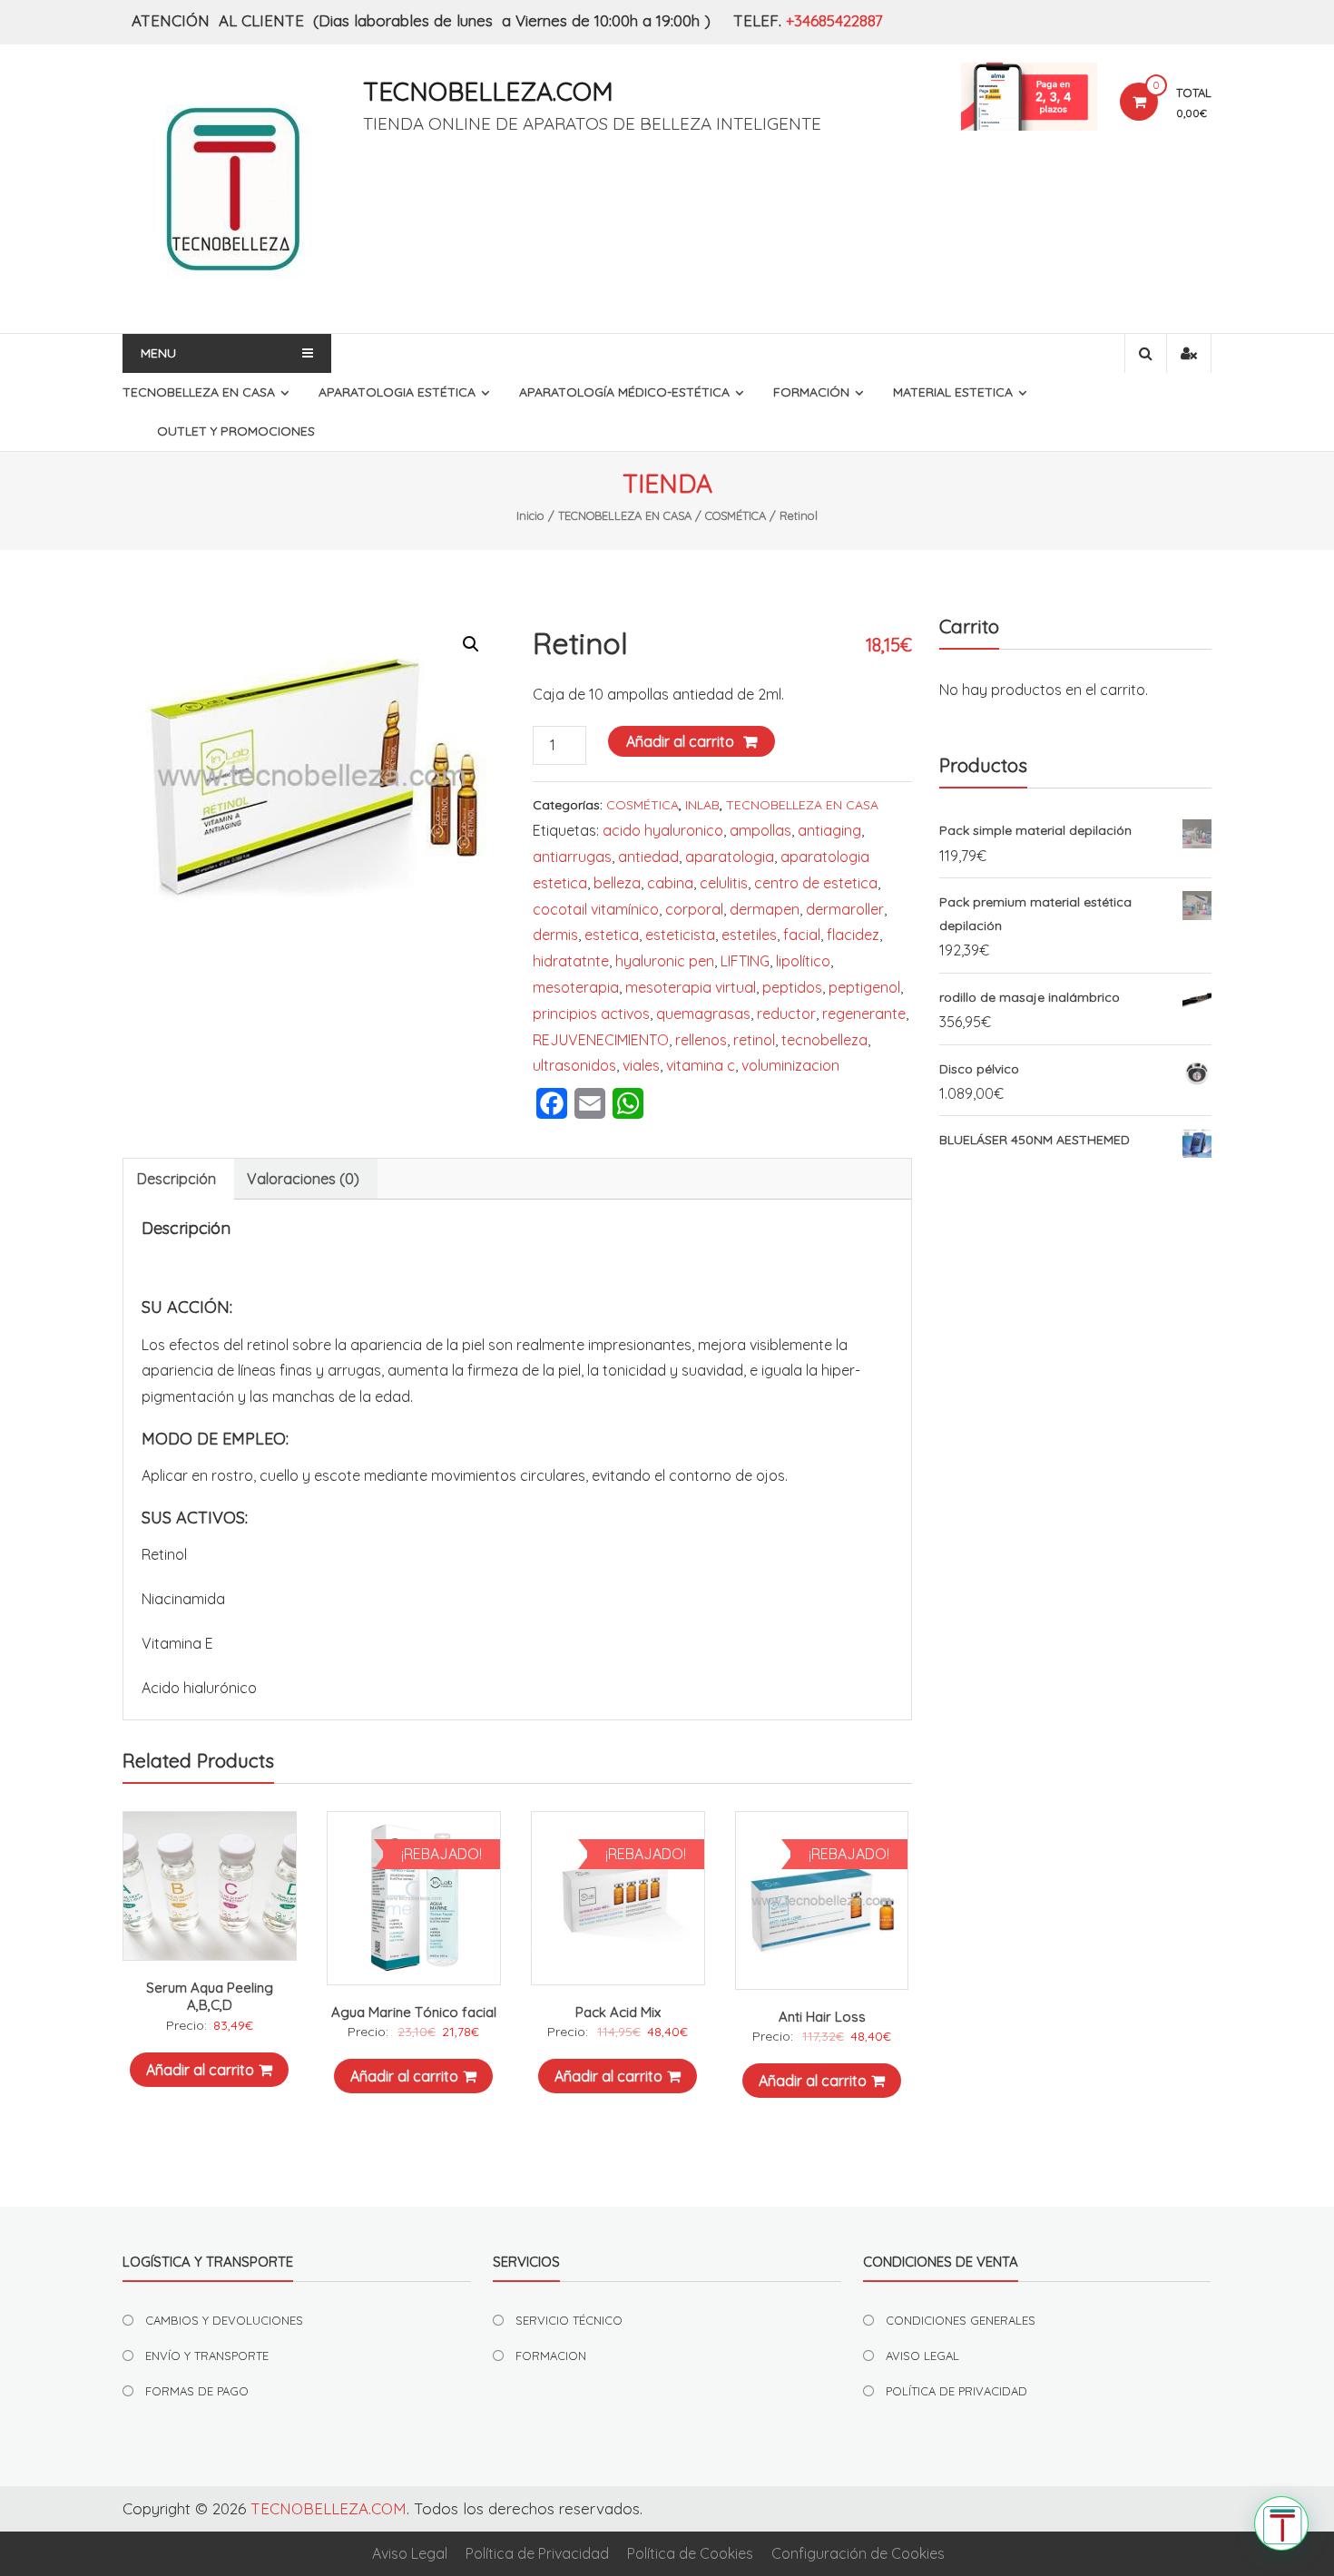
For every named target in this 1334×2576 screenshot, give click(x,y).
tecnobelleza (824, 1040)
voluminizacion (790, 1065)
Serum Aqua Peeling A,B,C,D (210, 1997)
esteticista (680, 935)
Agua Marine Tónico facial (414, 2012)
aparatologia (730, 857)
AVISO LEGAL (922, 2356)
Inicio (530, 515)
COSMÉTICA (736, 515)
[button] (471, 644)
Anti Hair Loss (822, 2017)
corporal (694, 909)
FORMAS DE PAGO (197, 2391)
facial (802, 935)
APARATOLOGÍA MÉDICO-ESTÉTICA (624, 392)
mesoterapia (576, 987)
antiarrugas (572, 857)
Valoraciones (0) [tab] (303, 1179)
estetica (612, 935)
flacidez (853, 935)
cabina (670, 883)
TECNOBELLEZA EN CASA (199, 392)
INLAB (702, 805)
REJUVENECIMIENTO (601, 1040)
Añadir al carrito (680, 741)
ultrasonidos (574, 1065)
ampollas (760, 830)
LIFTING (745, 961)
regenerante (864, 1014)
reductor (786, 1014)
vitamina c (701, 1065)
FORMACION (551, 2356)
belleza (617, 883)
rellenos (701, 1040)
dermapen (765, 909)
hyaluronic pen (665, 961)
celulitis (724, 883)
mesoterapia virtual (691, 987)
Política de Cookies (690, 2553)
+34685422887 (834, 20)
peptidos (792, 987)
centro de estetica (816, 883)
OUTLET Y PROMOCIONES (236, 431)
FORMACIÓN (811, 392)
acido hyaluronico (663, 830)
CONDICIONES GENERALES (961, 2320)
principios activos (591, 1014)
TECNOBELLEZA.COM (488, 91)
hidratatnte (571, 961)
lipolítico (803, 961)
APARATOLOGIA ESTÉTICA (397, 392)
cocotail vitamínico (596, 909)
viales (641, 1065)
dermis (555, 935)
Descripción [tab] (177, 1179)
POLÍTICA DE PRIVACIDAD (956, 2391)
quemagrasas (703, 1014)
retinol (754, 1040)
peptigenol (864, 987)
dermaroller (845, 909)
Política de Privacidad (537, 2553)
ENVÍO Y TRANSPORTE (207, 2356)
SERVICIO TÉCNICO (569, 2320)
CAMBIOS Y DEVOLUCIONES (224, 2320)
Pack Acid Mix (618, 2012)
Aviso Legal (410, 2553)
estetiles (749, 935)
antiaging (829, 830)
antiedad (648, 857)
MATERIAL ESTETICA (953, 392)
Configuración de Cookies (858, 2553)
